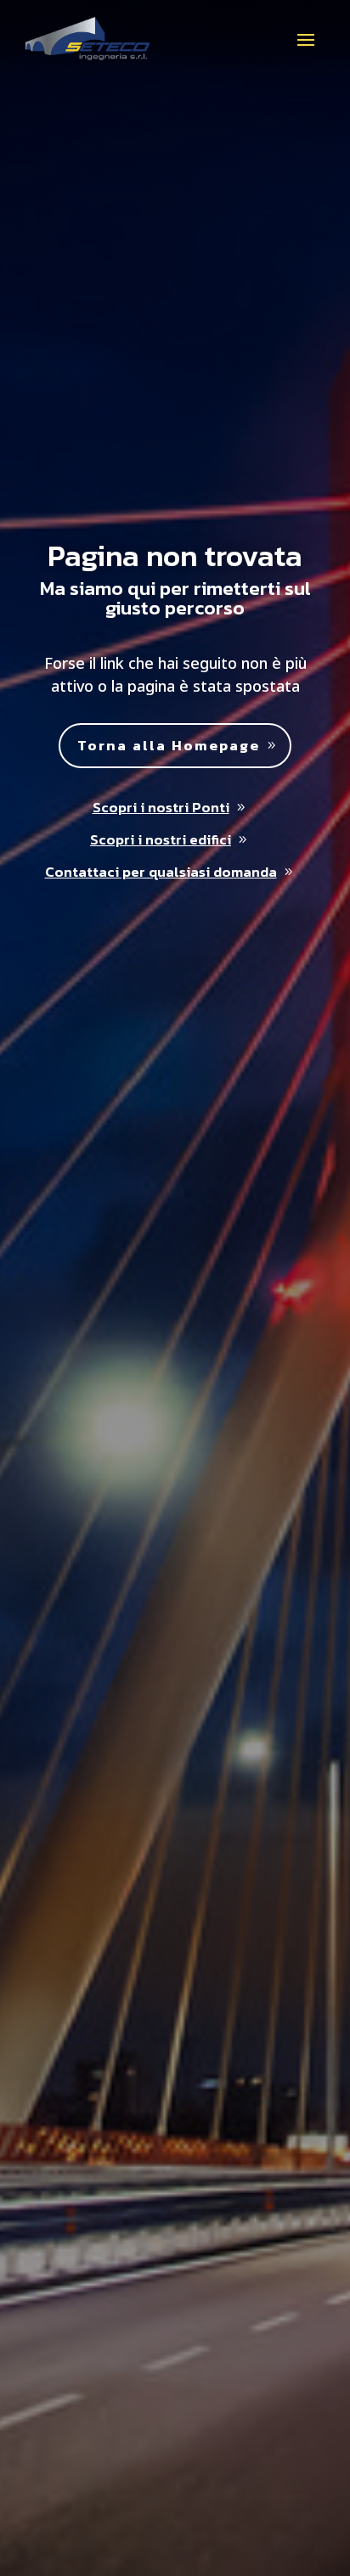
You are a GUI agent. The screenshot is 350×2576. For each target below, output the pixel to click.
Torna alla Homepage (169, 745)
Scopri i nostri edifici (161, 839)
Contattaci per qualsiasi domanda (161, 872)
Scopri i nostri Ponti (161, 807)
